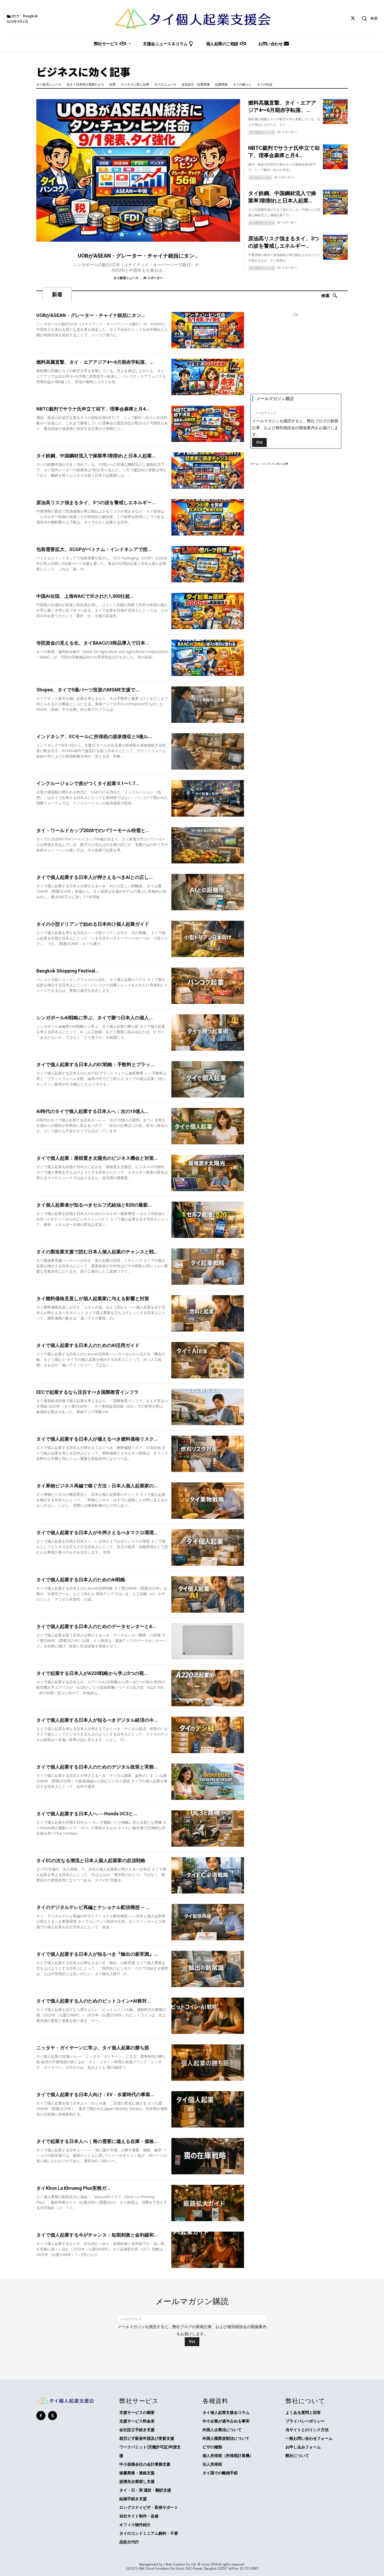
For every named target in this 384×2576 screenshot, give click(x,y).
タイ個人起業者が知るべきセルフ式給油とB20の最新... (94, 1205)
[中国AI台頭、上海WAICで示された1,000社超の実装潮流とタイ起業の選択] (208, 611)
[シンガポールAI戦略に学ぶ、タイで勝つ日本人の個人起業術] (208, 1033)
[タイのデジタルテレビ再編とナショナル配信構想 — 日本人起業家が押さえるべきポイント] (208, 1922)
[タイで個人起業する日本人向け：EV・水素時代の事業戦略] (208, 2109)
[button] (368, 18)
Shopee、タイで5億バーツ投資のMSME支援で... (88, 690)
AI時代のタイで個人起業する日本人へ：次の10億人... (92, 1111)
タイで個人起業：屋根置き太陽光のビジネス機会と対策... (97, 1158)
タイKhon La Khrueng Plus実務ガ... (73, 2188)
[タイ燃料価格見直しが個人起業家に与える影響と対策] (208, 1313)
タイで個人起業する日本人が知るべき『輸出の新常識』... (97, 1954)
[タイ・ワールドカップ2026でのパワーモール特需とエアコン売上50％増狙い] (208, 845)
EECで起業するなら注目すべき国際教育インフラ (88, 1392)
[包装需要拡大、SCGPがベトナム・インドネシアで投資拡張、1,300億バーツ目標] (208, 564)
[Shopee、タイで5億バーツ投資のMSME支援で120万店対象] (208, 705)
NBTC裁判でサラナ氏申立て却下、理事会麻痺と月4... (93, 409)
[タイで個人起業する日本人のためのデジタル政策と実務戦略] (208, 1782)
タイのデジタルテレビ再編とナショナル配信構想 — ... (93, 1907)
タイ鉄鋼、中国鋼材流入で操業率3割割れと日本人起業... (96, 456)
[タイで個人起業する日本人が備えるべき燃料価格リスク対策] (208, 1454)
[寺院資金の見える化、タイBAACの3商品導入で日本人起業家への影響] (208, 658)
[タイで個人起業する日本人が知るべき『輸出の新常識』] (208, 1969)
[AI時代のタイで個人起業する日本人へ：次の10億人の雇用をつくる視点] (208, 1126)
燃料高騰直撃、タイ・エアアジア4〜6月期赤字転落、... (95, 362)
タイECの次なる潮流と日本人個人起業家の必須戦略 (91, 1860)
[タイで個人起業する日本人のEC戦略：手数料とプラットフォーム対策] (208, 1079)
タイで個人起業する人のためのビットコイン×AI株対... (94, 2001)
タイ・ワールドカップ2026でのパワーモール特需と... (93, 830)
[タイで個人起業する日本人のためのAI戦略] (208, 1594)
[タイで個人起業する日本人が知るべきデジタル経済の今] (208, 1735)
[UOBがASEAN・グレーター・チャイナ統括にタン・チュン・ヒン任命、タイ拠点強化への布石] (138, 170)
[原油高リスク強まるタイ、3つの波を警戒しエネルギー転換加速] (335, 247)
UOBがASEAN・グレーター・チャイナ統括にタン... (138, 256)
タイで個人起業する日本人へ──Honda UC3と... (87, 1814)
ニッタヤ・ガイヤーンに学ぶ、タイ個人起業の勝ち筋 (93, 2048)
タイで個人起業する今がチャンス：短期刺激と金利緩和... (97, 2235)
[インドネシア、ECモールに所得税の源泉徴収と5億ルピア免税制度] (208, 751)
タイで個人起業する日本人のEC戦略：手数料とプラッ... (95, 1064)
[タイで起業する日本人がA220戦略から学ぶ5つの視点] (208, 1688)
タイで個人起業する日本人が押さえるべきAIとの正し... (95, 877)
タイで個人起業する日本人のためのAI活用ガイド (88, 1345)
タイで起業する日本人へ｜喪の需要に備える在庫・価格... (97, 2141)
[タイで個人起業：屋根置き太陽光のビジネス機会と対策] (208, 1173)
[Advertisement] (296, 356)
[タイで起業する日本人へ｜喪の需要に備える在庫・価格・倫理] (208, 2156)
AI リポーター (153, 278)
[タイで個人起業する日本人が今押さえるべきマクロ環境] (208, 1547)
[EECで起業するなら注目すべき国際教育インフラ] (208, 1407)
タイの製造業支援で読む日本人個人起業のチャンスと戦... (97, 1252)
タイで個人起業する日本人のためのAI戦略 (81, 1580)
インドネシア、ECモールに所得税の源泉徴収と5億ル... (94, 737)
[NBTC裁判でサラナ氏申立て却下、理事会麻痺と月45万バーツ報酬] (335, 157)
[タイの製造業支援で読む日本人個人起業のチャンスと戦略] (208, 1267)
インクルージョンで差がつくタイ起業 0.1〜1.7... (88, 783)
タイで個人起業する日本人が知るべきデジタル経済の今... (97, 1720)
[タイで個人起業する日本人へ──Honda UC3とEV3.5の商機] (208, 1829)
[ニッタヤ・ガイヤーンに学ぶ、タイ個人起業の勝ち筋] (208, 2063)
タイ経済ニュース (126, 278)
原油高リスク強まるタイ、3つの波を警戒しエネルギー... (96, 502)
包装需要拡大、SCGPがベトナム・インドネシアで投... (94, 549)
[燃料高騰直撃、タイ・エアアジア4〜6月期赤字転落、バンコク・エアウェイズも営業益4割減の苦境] (335, 112)
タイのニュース (260, 177)
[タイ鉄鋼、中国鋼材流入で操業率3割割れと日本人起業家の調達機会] (335, 202)
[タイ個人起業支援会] (192, 19)
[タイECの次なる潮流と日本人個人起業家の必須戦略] (208, 1875)
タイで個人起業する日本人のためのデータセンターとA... (96, 1626)
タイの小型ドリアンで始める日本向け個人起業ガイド (93, 924)
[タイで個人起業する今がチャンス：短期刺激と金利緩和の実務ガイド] (208, 2250)
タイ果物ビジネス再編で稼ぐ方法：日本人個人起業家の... (97, 1486)
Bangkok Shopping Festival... (68, 971)
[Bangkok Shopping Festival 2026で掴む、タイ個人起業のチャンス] (208, 986)
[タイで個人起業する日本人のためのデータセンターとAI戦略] (208, 1641)
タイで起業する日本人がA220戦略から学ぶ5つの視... (92, 1673)
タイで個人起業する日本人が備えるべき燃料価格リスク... (97, 1439)
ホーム (255, 464)
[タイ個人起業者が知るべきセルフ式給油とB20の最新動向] (208, 1220)
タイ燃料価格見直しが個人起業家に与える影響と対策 (93, 1298)
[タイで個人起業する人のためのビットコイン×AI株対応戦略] (208, 2016)
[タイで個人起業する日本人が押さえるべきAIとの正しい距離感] (208, 892)
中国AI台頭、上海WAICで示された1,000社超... (85, 596)
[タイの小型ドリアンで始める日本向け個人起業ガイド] (208, 939)
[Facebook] (41, 2416)
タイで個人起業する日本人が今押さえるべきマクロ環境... (97, 1532)
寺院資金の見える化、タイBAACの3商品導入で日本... (93, 643)
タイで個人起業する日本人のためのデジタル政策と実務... (97, 1767)
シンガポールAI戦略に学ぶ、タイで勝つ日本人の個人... (95, 1018)
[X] (353, 18)
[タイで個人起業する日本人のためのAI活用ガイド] (208, 1360)
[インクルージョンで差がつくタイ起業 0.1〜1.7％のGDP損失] (208, 798)
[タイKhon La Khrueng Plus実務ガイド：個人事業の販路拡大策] (208, 2203)
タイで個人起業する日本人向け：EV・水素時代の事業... (95, 2094)
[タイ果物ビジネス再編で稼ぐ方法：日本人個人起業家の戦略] (208, 1501)
